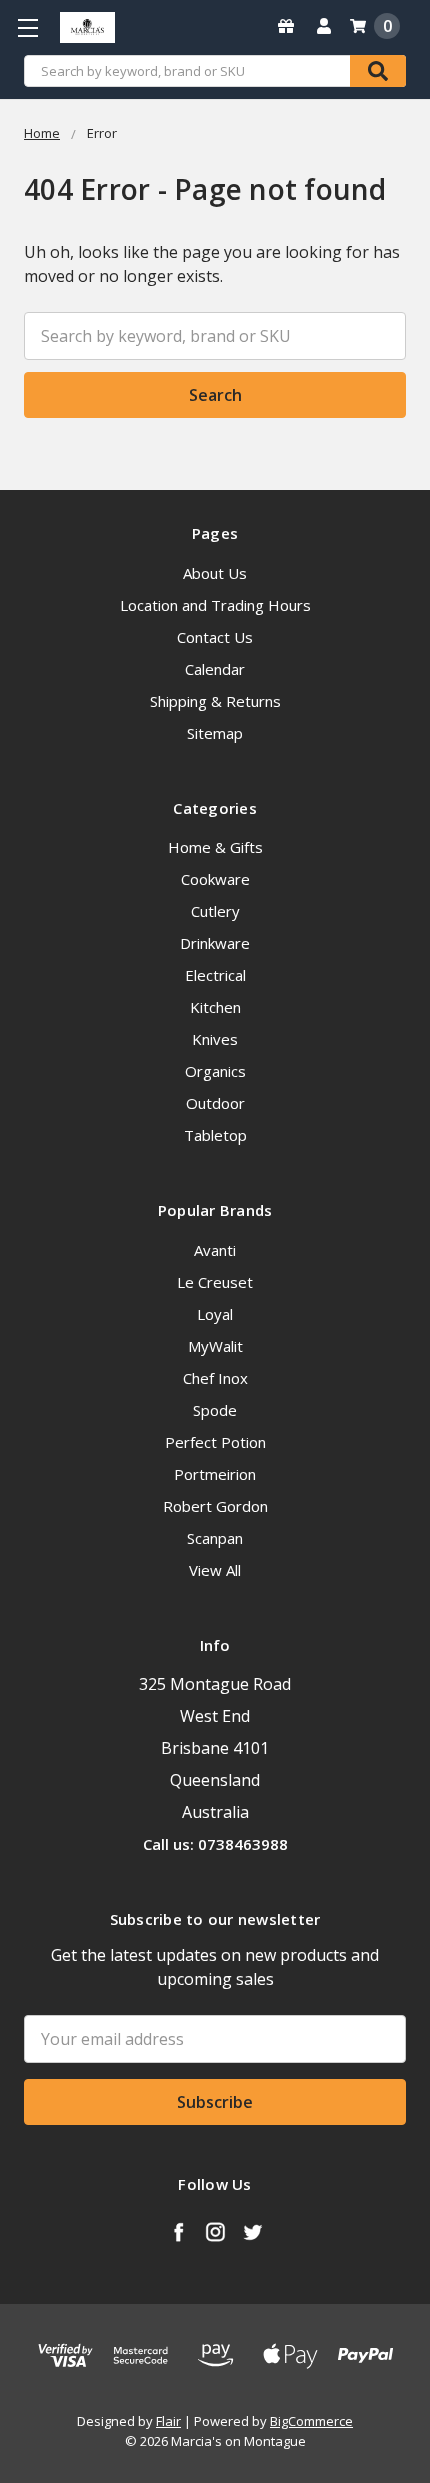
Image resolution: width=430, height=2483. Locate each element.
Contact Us (215, 637)
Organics (215, 1071)
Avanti (215, 1250)
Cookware (215, 879)
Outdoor (215, 1103)
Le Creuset (215, 1282)
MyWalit (215, 1346)
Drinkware (215, 943)
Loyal (215, 1314)
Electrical (215, 975)
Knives (215, 1039)
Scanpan (215, 1538)
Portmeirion (215, 1474)
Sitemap (215, 733)
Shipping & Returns (215, 701)
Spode (215, 1410)
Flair (168, 2421)
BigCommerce (311, 2421)
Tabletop (215, 1135)
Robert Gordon (215, 1506)
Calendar (215, 669)
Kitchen (215, 1007)
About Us (215, 573)
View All (215, 1570)
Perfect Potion (215, 1442)
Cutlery (215, 911)
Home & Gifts (215, 847)
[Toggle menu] (27, 27)
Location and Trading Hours (215, 605)
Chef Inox (215, 1378)
